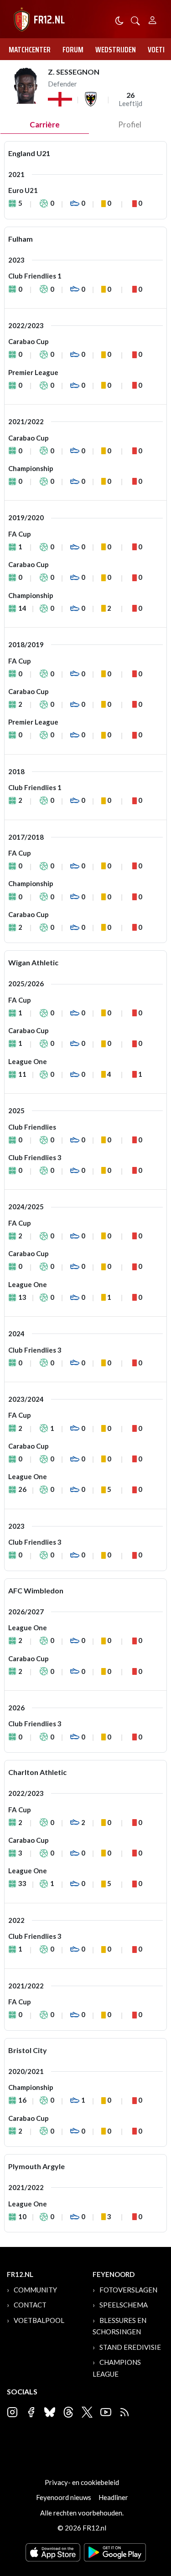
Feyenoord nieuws (64, 2497)
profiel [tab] (130, 124)
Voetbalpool (39, 2320)
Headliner (113, 2497)
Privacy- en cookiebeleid (82, 2482)
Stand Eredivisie (130, 2347)
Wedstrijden (116, 50)
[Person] (153, 19)
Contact (30, 2305)
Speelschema (124, 2305)
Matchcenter (30, 50)
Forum (73, 50)
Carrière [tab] (45, 124)
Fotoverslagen (128, 2290)
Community (35, 2290)
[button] (135, 20)
